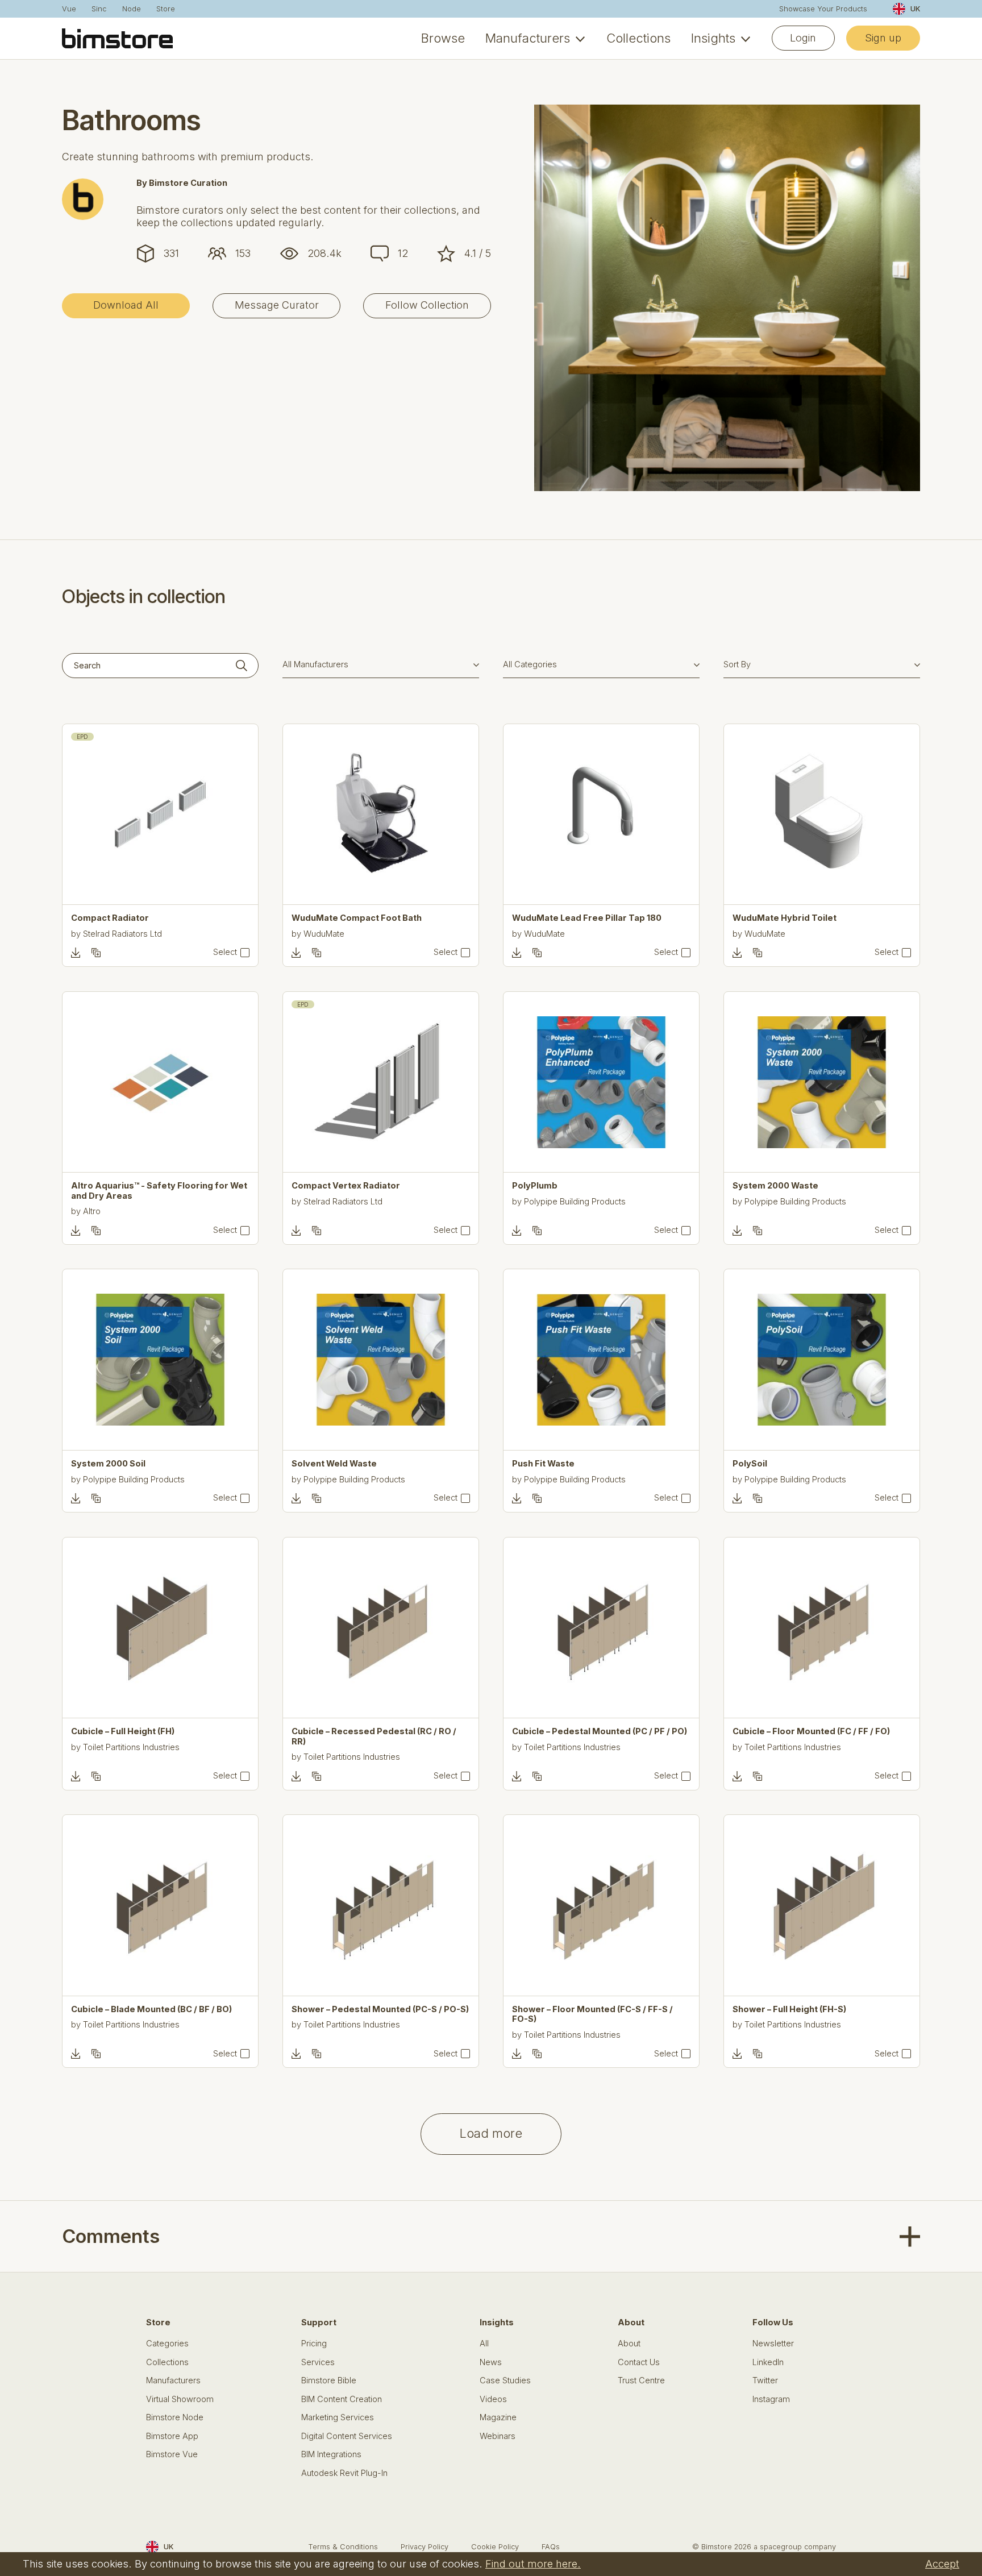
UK (915, 9)
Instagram (771, 2400)
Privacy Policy (425, 2547)
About (629, 2344)
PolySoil (750, 1464)
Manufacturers (528, 38)
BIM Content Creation (342, 2400)
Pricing (314, 2344)
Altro (92, 1211)
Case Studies (505, 2381)
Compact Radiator (110, 918)
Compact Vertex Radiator (346, 1186)
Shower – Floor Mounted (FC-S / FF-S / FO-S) (592, 2014)
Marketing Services (338, 2418)
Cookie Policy (495, 2547)
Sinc (99, 9)
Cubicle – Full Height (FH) (123, 1732)
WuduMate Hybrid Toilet (785, 918)
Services (318, 2363)
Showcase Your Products (823, 9)
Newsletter (773, 2344)
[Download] (76, 953)
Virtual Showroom (180, 2400)
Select (225, 952)
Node (132, 9)
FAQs (551, 2547)
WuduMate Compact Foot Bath (357, 918)
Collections (638, 38)
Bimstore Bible (329, 2381)
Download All (126, 305)
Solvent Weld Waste (334, 1464)
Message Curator (277, 305)
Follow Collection (427, 305)
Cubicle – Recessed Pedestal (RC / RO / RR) (374, 1736)
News (491, 2363)
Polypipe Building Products (575, 1202)
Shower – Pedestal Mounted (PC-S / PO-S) (380, 2010)
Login (803, 38)
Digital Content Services (347, 2436)
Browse (443, 38)
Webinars (498, 2436)
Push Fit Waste (543, 1464)
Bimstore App (172, 2436)
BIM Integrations (331, 2455)
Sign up (883, 38)
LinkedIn (768, 2363)
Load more (491, 2133)
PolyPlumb (535, 1186)
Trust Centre (641, 2381)
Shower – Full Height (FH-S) (789, 2010)
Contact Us (639, 2363)
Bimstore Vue (172, 2455)
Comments (111, 2236)
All (484, 2344)
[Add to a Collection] (96, 953)
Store (166, 9)
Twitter (765, 2381)
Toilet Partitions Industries (131, 1747)
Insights (713, 38)
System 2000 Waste (775, 1186)
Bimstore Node (175, 2418)
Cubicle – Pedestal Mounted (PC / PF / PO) (600, 1732)
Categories (167, 2344)
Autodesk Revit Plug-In (344, 2473)
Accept (942, 2563)
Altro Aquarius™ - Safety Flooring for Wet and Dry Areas (159, 1191)
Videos (493, 2400)
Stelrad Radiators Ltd (122, 934)
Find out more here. (533, 2563)
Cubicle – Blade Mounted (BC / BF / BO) (151, 2010)
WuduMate (324, 934)
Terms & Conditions (343, 2547)
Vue (69, 9)
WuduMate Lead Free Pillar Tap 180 (587, 918)
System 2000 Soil (108, 1464)
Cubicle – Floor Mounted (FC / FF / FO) (811, 1732)
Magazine (498, 2418)
